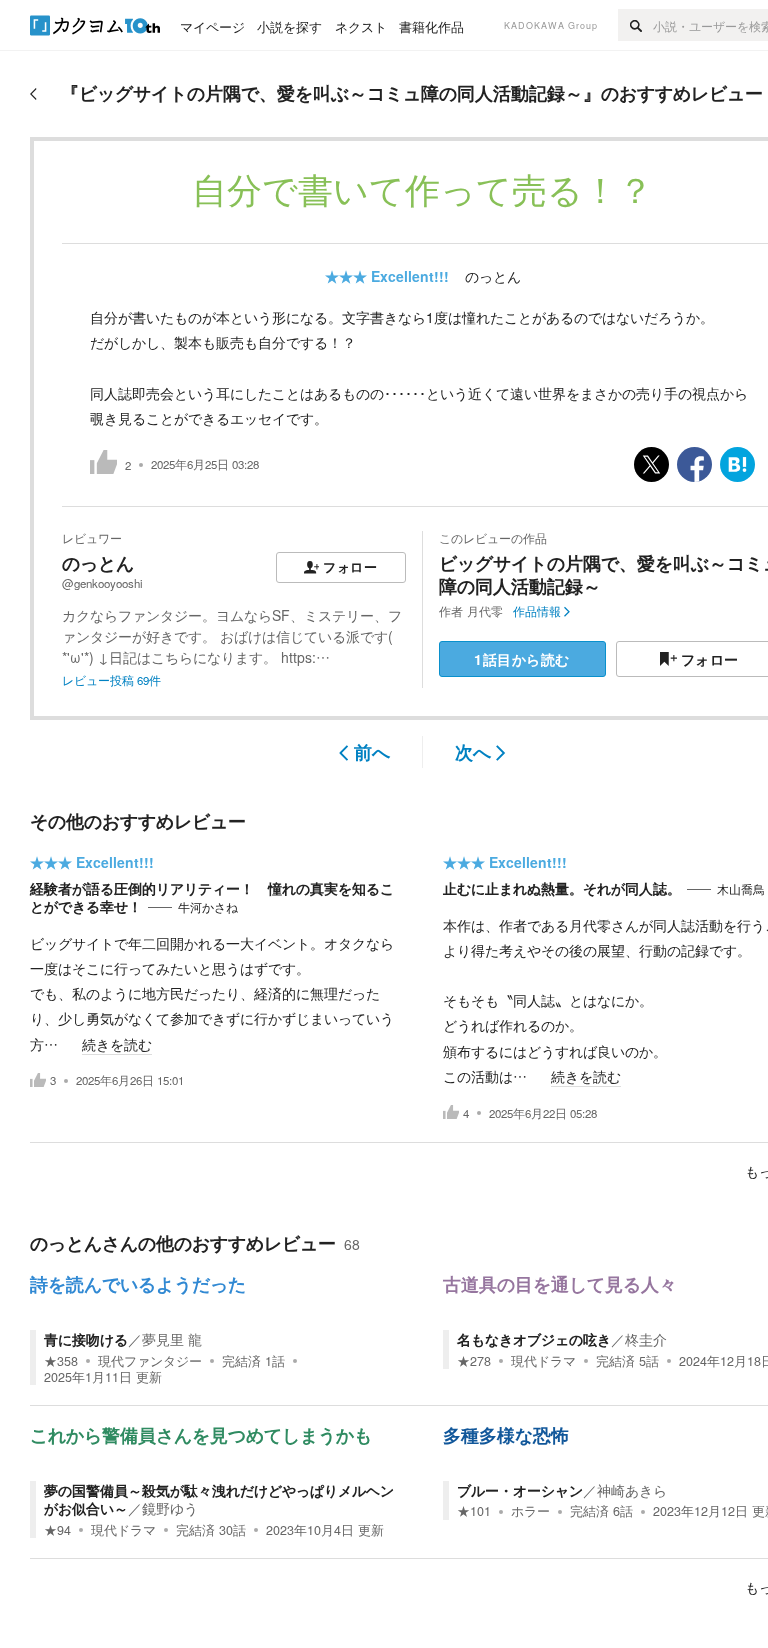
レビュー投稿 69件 (111, 680)
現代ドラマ (543, 1361)
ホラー (530, 1511)
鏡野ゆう (170, 1508)
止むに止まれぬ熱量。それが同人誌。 (562, 888)
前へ (372, 752)
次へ (473, 752)
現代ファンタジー (150, 1361)
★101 (474, 1511)
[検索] (635, 25)
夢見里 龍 (172, 1339)
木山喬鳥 (741, 889)
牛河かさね (208, 907)
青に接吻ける (86, 1339)
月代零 (485, 611)
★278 (474, 1361)
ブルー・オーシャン (520, 1490)
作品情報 (537, 611)
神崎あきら (632, 1490)
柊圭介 (646, 1339)
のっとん (493, 276)
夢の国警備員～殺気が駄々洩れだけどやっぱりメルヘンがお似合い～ (219, 1499)
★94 (57, 1530)
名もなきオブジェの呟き (534, 1339)
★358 (61, 1361)
